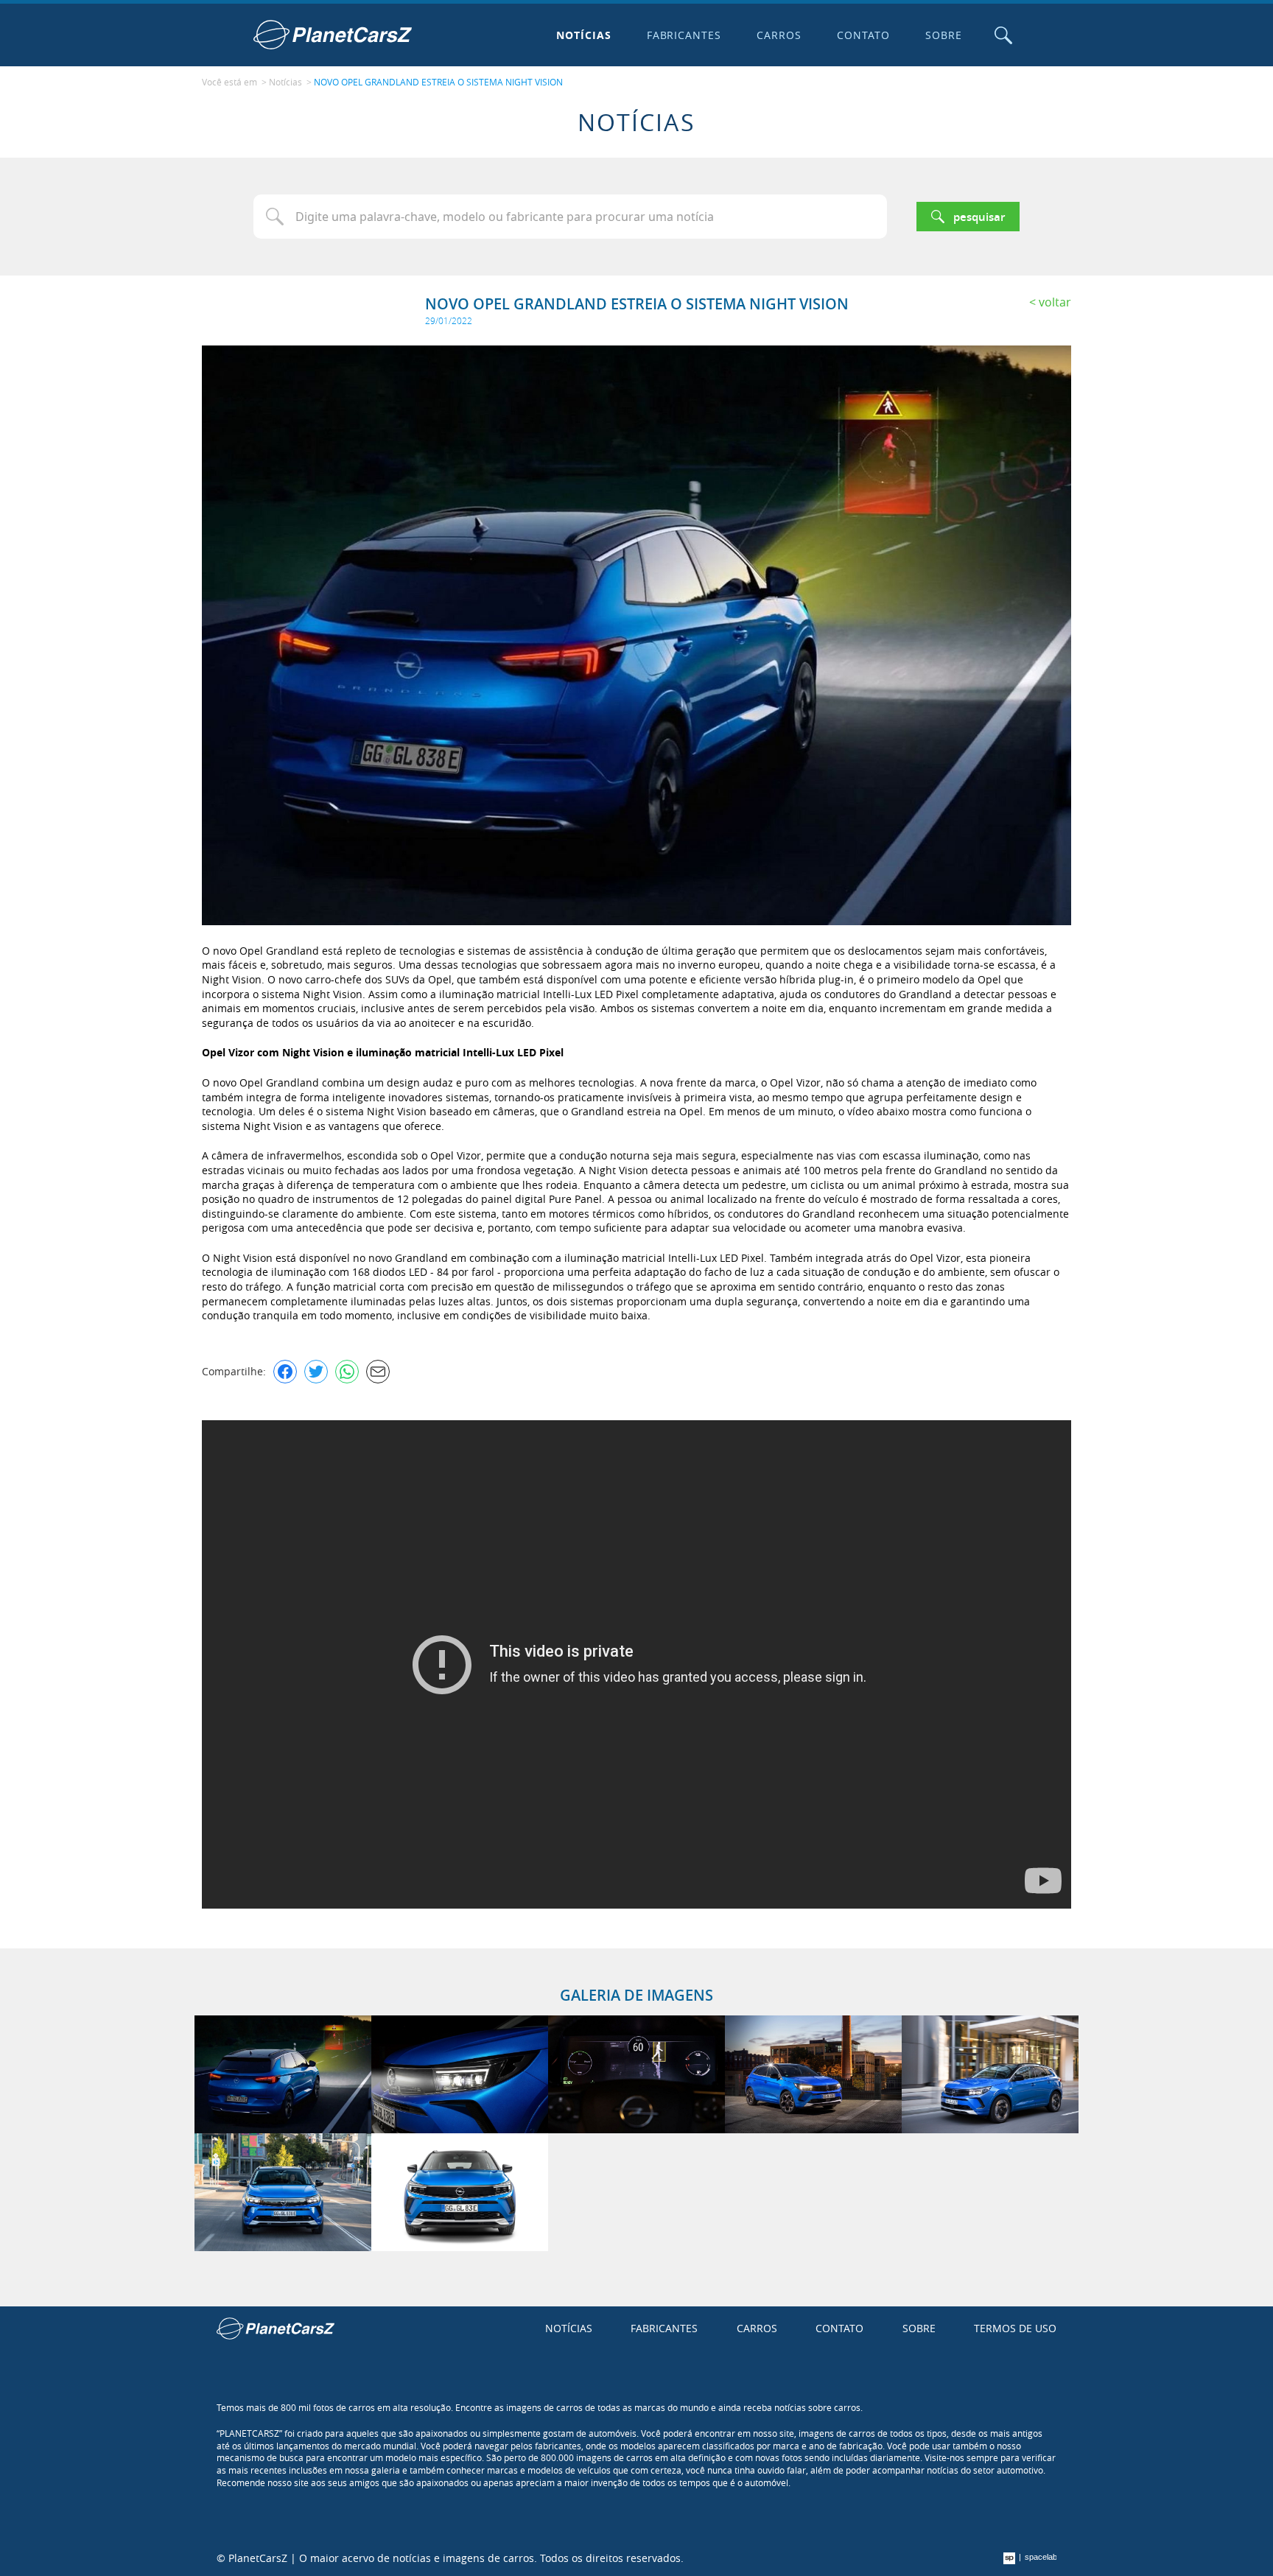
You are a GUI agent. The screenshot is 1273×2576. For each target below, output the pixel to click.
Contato (863, 35)
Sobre (944, 35)
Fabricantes (684, 35)
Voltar (1055, 302)
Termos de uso (1015, 2328)
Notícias (584, 35)
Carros (779, 35)
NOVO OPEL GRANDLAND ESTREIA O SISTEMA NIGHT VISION (438, 82)
